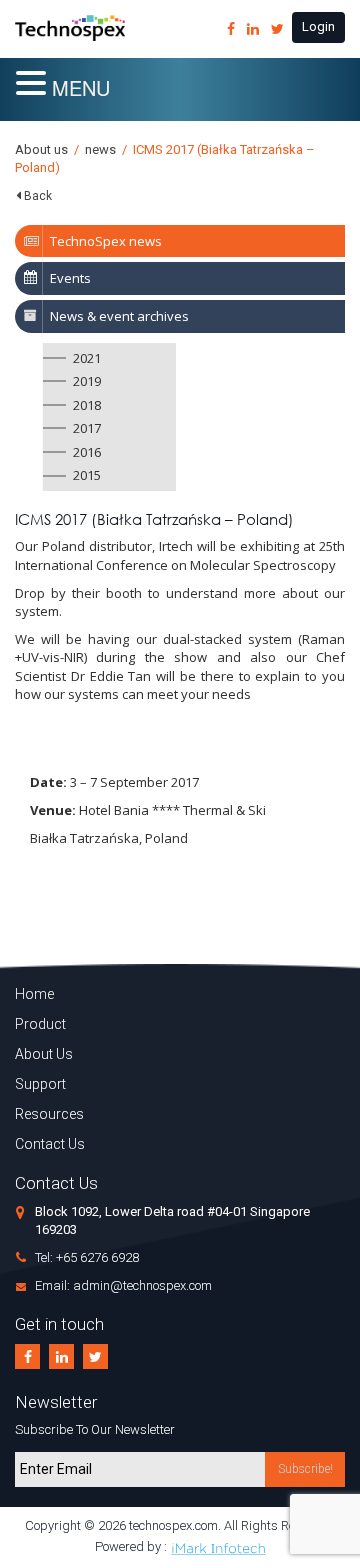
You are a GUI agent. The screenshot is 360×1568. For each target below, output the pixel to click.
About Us (44, 1054)
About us (41, 149)
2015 (87, 475)
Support (40, 1084)
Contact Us (50, 1144)
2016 (87, 452)
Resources (49, 1114)
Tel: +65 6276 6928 (87, 1257)
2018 (87, 405)
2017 (87, 428)
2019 (87, 381)
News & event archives (119, 316)
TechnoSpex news (106, 241)
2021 (87, 358)
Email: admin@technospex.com (123, 1285)
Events (70, 278)
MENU (81, 87)
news (100, 149)
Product (40, 1024)
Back (38, 196)
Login (318, 26)
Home (34, 994)
